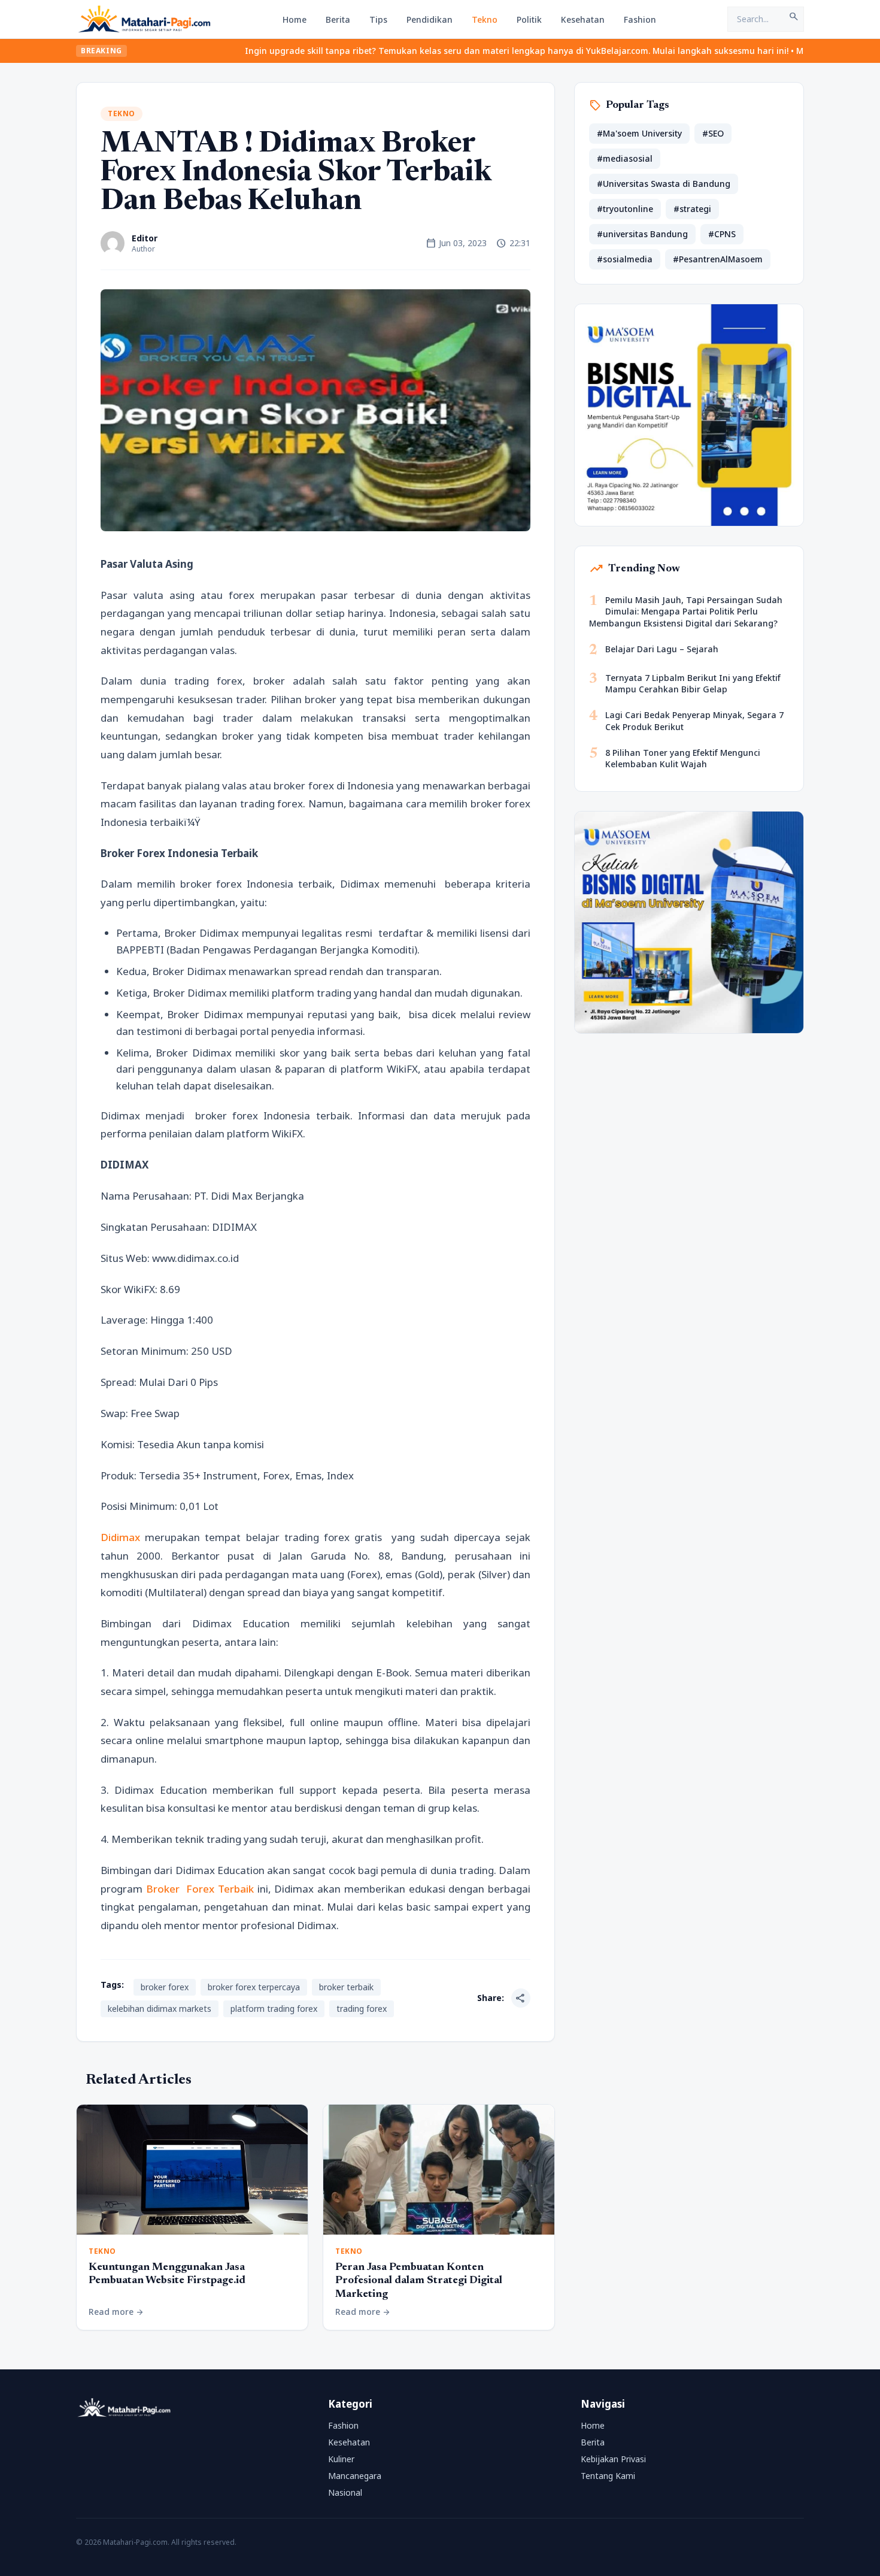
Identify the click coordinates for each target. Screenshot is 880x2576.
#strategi (692, 209)
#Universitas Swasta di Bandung (664, 184)
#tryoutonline (625, 209)
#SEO (713, 133)
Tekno (485, 19)
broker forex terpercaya (254, 1987)
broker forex (165, 1987)
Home (295, 19)
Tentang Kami (608, 2476)
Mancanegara (355, 2476)
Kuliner (341, 2459)
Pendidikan (430, 19)
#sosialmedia (625, 259)
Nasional (345, 2492)
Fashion (640, 19)
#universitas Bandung (642, 234)
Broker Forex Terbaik (200, 1889)
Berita (338, 19)
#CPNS (722, 234)
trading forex (362, 2009)
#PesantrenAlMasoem (718, 259)
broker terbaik (346, 1987)
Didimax (120, 1537)
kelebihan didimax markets (160, 2009)
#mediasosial (625, 158)
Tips (378, 19)
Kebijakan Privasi (613, 2459)
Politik (529, 19)
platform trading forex (274, 2009)
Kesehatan (583, 19)
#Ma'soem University (639, 133)
